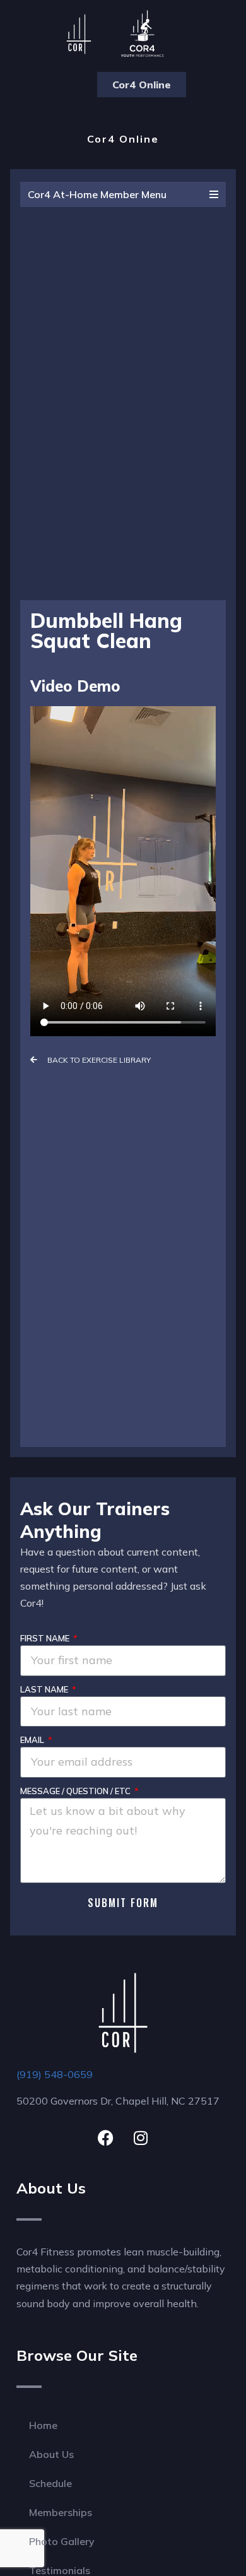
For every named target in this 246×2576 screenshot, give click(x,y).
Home (43, 2425)
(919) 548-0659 (55, 2074)
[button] (65, 85)
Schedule (50, 2483)
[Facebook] (106, 2138)
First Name (46, 1638)
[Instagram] (141, 2138)
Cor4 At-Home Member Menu (97, 194)
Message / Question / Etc (76, 1791)
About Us (51, 2454)
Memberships (61, 2512)
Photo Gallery (62, 2541)
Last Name (45, 1689)
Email (33, 1740)
